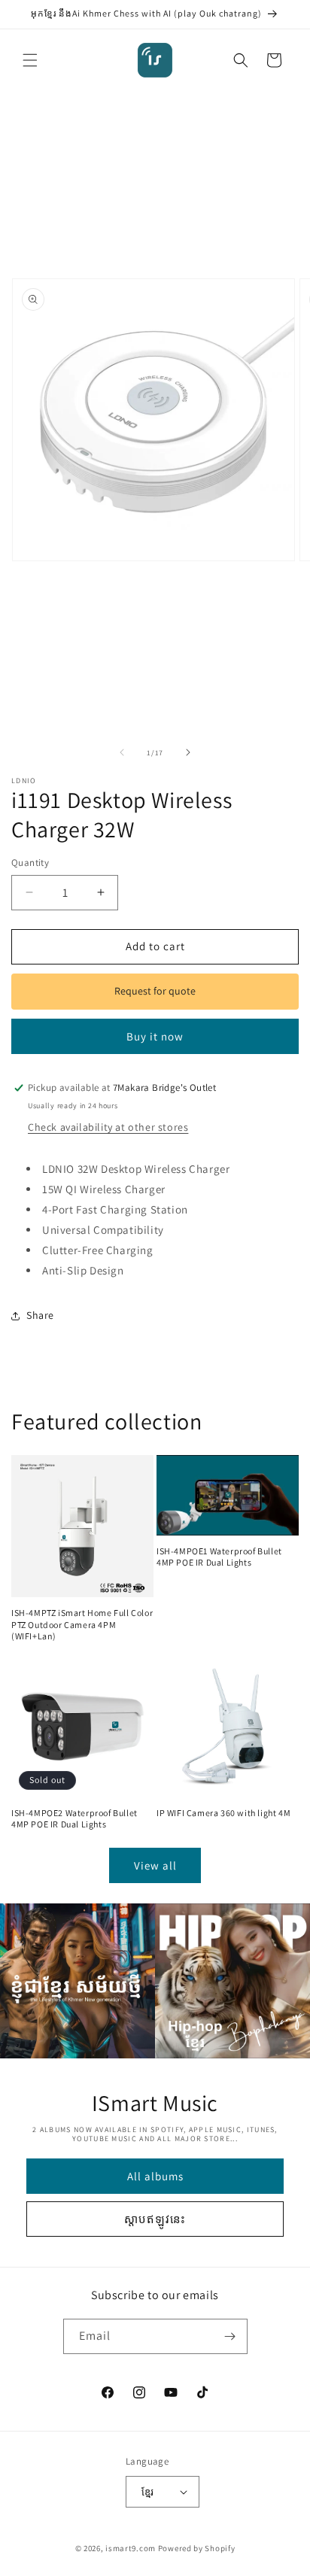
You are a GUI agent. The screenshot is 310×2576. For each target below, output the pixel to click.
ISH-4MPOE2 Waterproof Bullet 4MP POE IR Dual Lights (74, 1819)
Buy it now (155, 1036)
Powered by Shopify (197, 2548)
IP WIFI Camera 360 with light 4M (223, 1813)
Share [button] (40, 1315)
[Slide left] (122, 752)
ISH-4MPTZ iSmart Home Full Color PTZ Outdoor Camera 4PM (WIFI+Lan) (82, 1624)
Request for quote (155, 991)
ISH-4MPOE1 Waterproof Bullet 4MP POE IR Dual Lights (219, 1557)
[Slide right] (188, 752)
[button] (30, 60)
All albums (155, 2176)
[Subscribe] (230, 2336)
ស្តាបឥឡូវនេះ (155, 2219)
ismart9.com (131, 2548)
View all (155, 1865)
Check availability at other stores (108, 1127)
